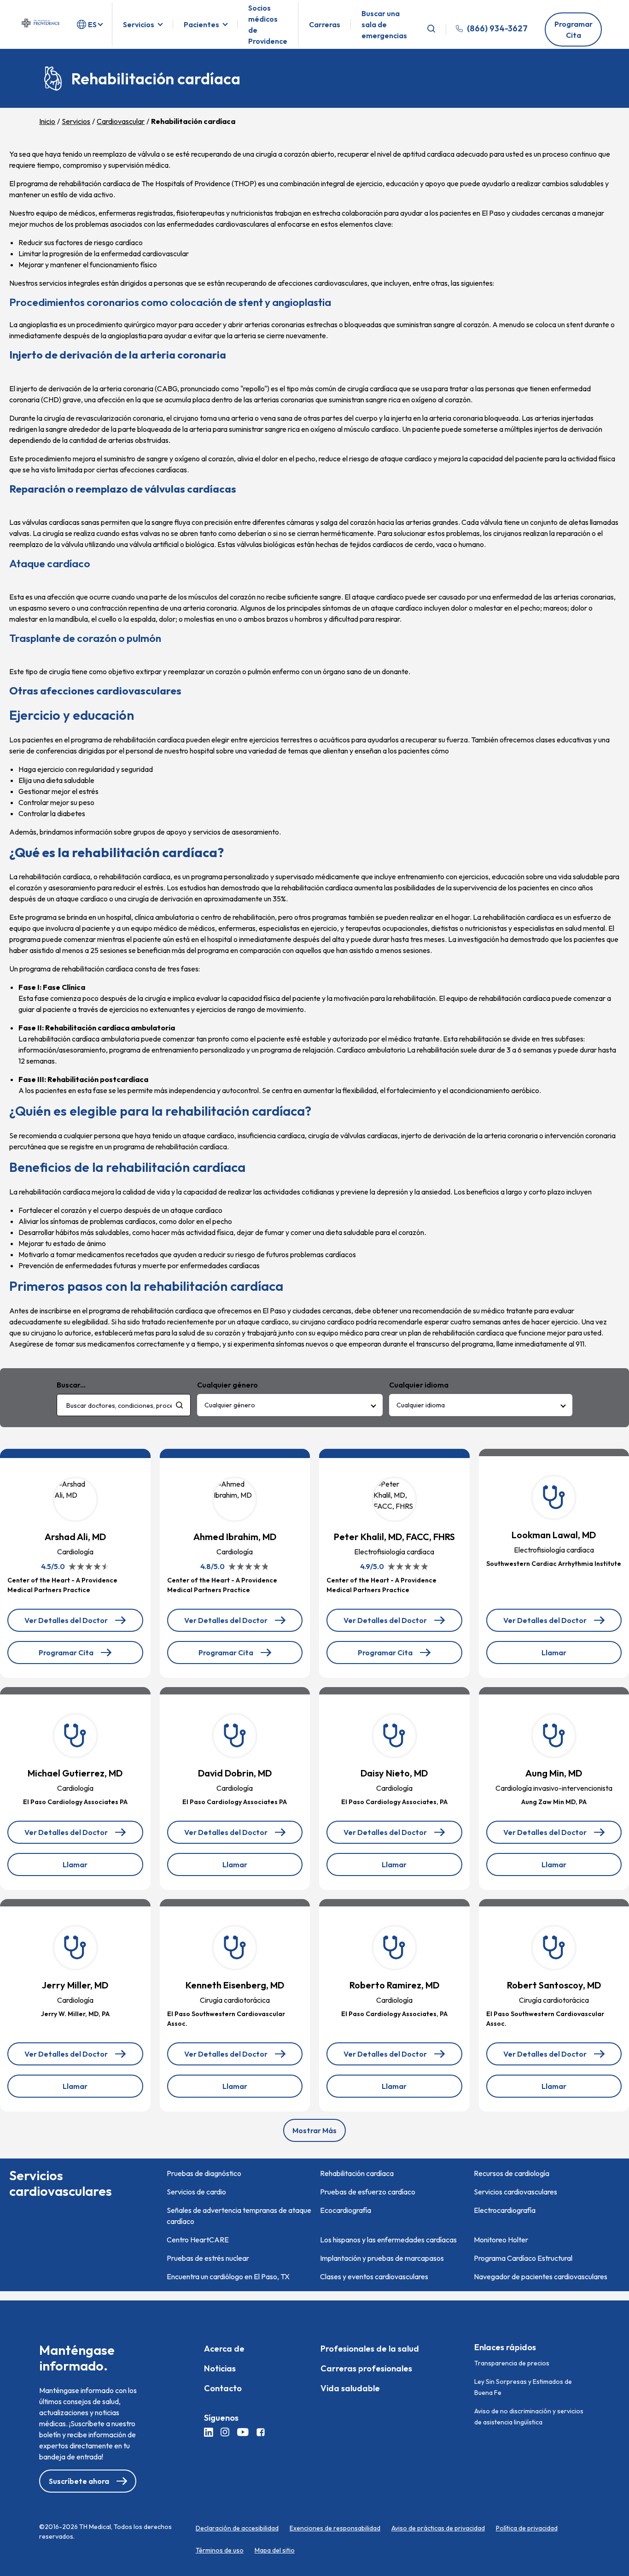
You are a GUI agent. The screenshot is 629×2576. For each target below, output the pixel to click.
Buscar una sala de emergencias (384, 24)
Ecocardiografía (346, 2210)
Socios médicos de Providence (268, 24)
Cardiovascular (121, 121)
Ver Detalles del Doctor (66, 1624)
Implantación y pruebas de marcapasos (382, 2258)
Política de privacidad (527, 2528)
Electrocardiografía (505, 2210)
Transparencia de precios (512, 2363)
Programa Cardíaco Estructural (523, 2258)
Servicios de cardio (196, 2192)
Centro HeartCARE (198, 2240)
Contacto (223, 2388)
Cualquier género (230, 1405)
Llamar (570, 1656)
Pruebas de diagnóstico (204, 2173)
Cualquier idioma (421, 1405)
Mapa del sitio (275, 2550)
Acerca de (224, 2349)
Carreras (325, 24)
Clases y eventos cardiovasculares (374, 2276)
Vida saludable (350, 2388)
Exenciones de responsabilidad (335, 2528)
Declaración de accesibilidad (237, 2528)
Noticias (220, 2368)
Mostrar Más (314, 2130)
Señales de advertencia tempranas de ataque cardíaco (239, 2216)
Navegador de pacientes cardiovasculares (541, 2276)
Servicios (139, 24)
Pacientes (201, 24)
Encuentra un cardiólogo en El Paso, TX (228, 2276)
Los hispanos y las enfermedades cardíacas (388, 2240)
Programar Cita (574, 29)
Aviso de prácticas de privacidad (438, 2528)
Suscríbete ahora (79, 2481)
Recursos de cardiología (512, 2173)
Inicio (47, 121)
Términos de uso (220, 2550)
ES (92, 24)
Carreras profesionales (366, 2368)
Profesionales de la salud (370, 2349)
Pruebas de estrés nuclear (208, 2258)
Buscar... (71, 1385)
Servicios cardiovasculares (515, 2192)
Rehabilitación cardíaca (357, 2173)
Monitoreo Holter (501, 2240)
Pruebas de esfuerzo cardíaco (368, 2192)
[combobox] (124, 1405)
